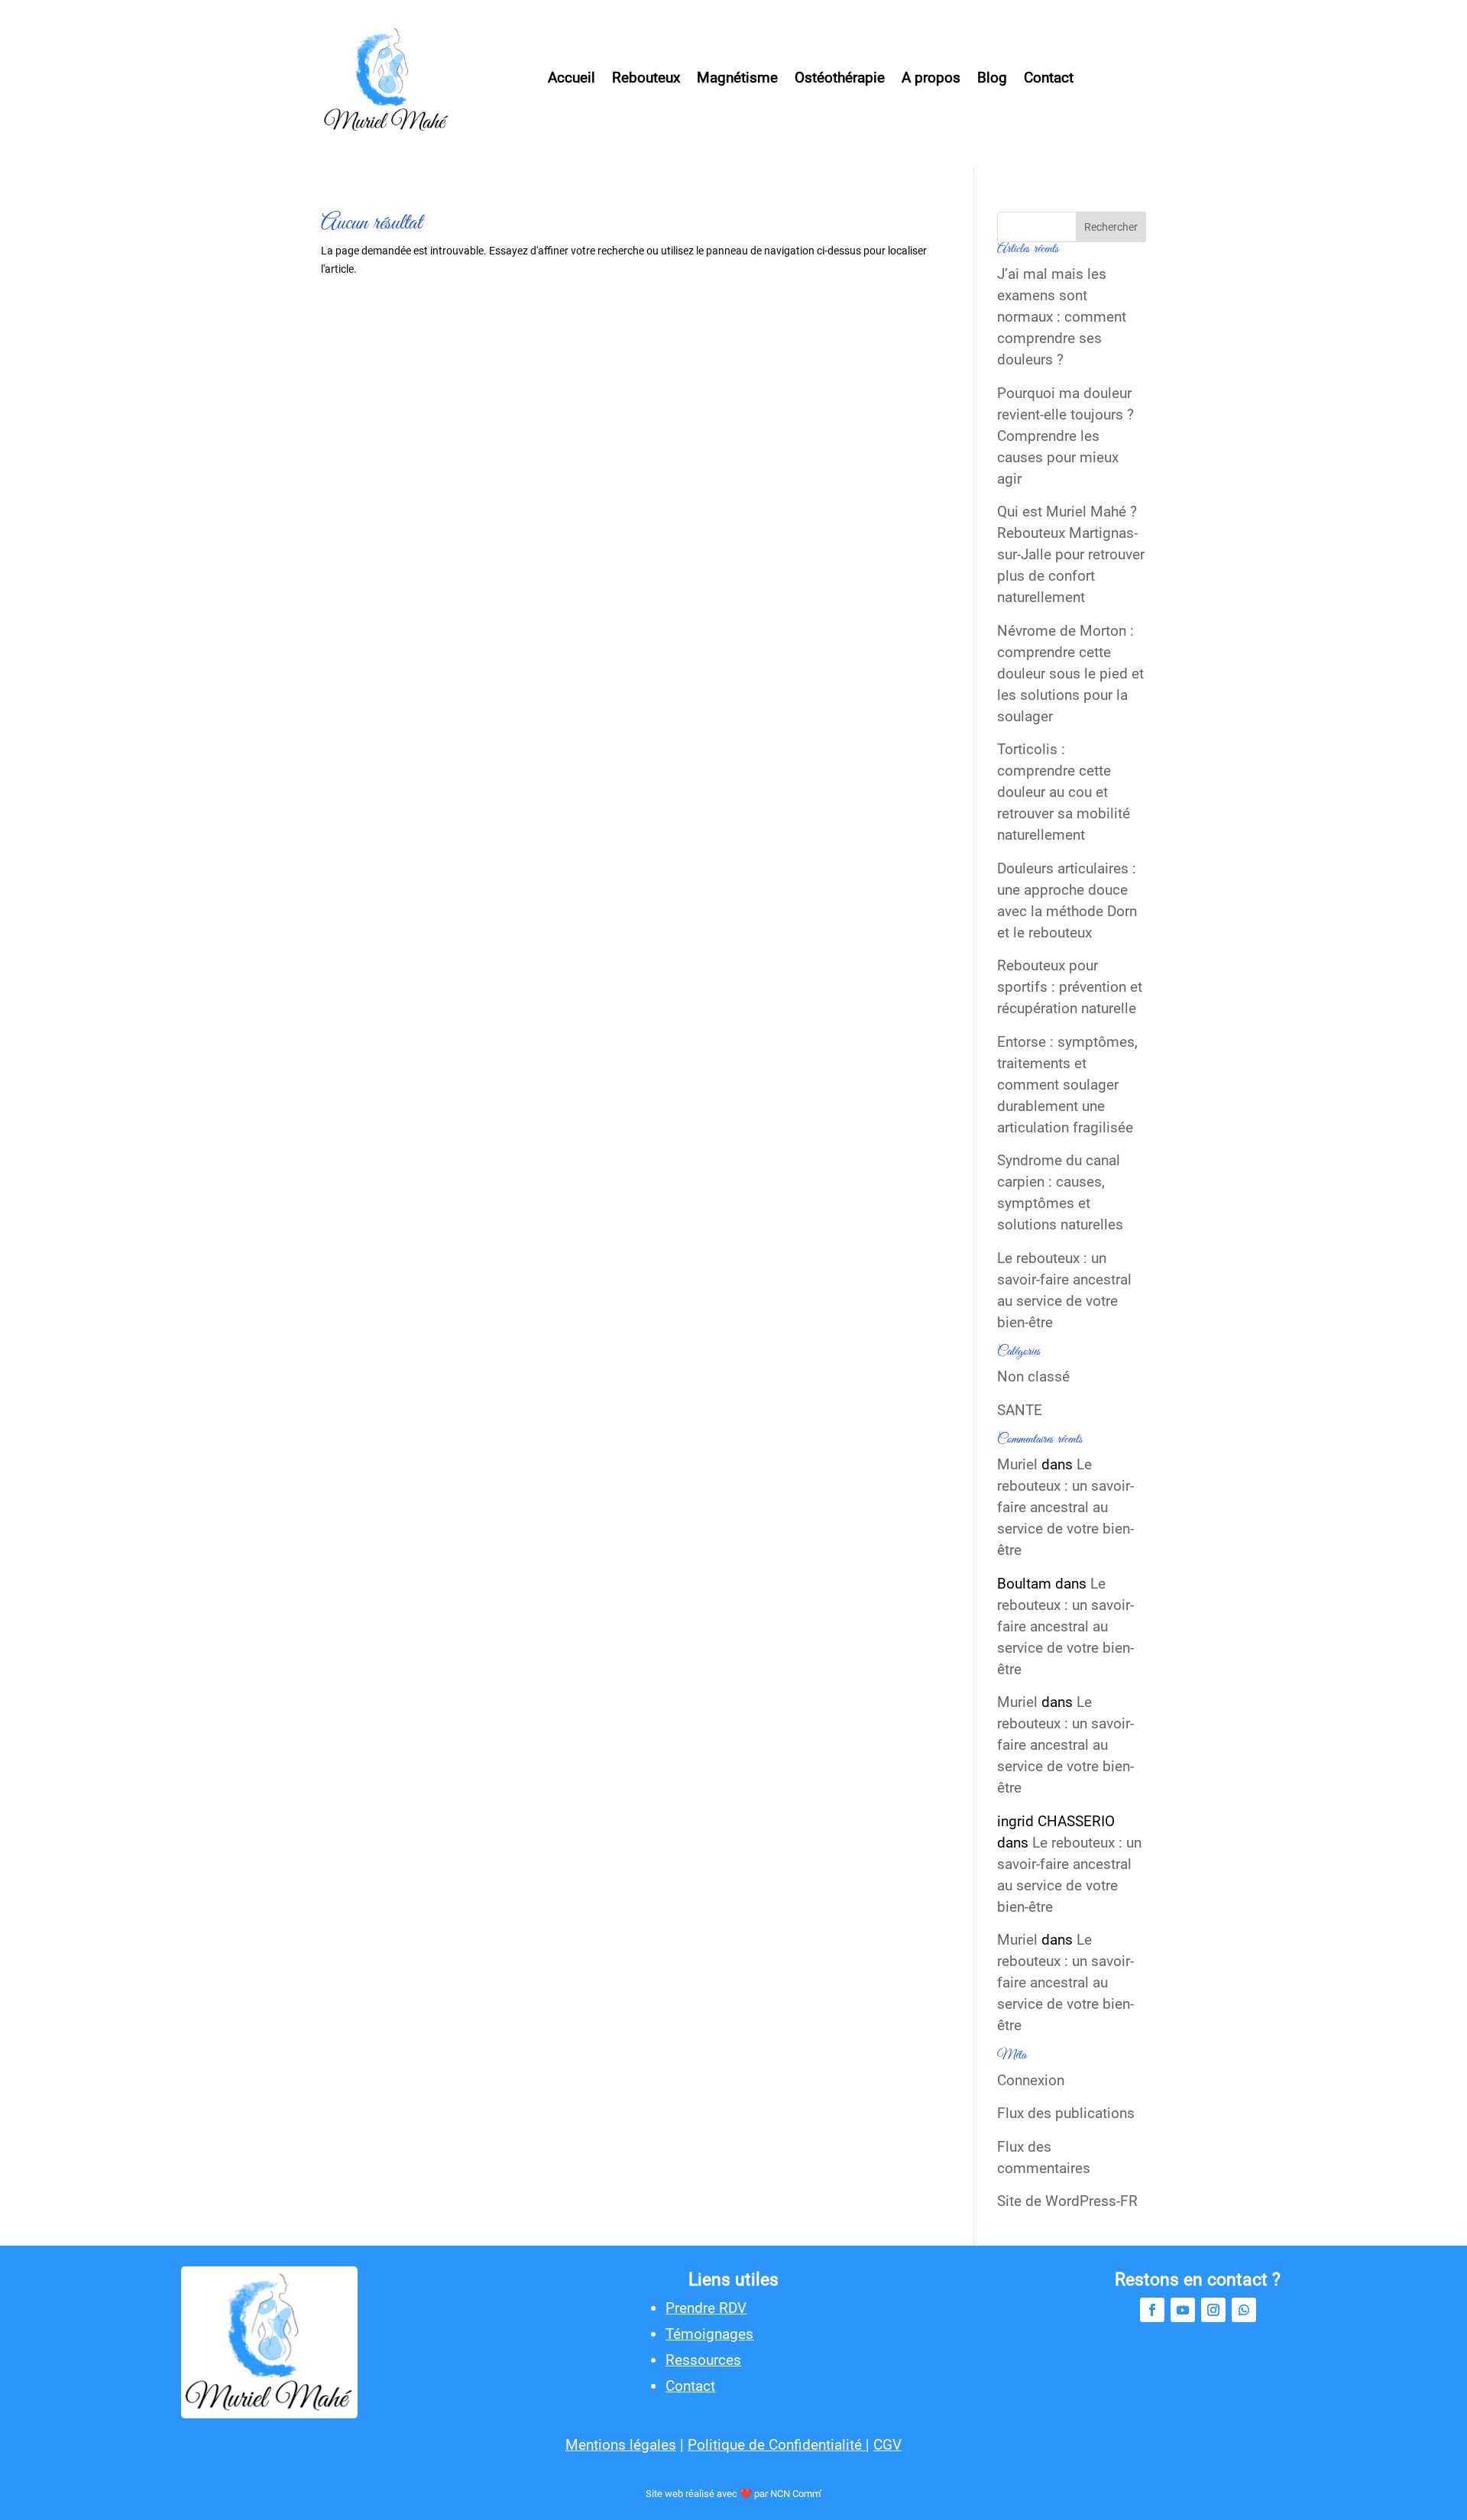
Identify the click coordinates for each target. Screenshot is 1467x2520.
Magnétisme (737, 78)
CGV (887, 2445)
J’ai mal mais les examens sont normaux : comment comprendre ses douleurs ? (1062, 317)
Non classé (1033, 1377)
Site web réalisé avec (693, 2494)
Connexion (1031, 2080)
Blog (992, 78)
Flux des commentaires (1044, 2157)
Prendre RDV (706, 2308)
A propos (931, 78)
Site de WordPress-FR (1067, 2201)
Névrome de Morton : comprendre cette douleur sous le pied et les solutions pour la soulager (1070, 674)
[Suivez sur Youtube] (1183, 2310)
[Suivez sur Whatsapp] (1244, 2310)
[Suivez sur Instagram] (1213, 2310)
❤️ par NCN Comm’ (781, 2494)
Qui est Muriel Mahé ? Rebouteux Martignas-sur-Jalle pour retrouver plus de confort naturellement (1071, 554)
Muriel (1017, 1464)
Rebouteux (646, 78)
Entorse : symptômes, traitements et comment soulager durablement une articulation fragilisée (1067, 1085)
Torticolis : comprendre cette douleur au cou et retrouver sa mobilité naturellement (1064, 792)
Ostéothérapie (840, 78)
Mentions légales (621, 2445)
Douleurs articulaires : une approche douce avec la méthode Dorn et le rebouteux (1067, 900)
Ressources (703, 2360)
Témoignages (709, 2334)
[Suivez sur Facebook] (1152, 2310)
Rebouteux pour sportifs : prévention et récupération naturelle (1070, 987)
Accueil (572, 78)
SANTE (1020, 1410)
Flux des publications (1066, 2113)
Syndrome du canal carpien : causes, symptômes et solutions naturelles (1060, 1192)
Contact (1049, 78)
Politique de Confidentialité (777, 2445)
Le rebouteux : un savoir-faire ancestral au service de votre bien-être (1064, 1290)
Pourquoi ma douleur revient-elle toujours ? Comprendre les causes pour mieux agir (1065, 436)
